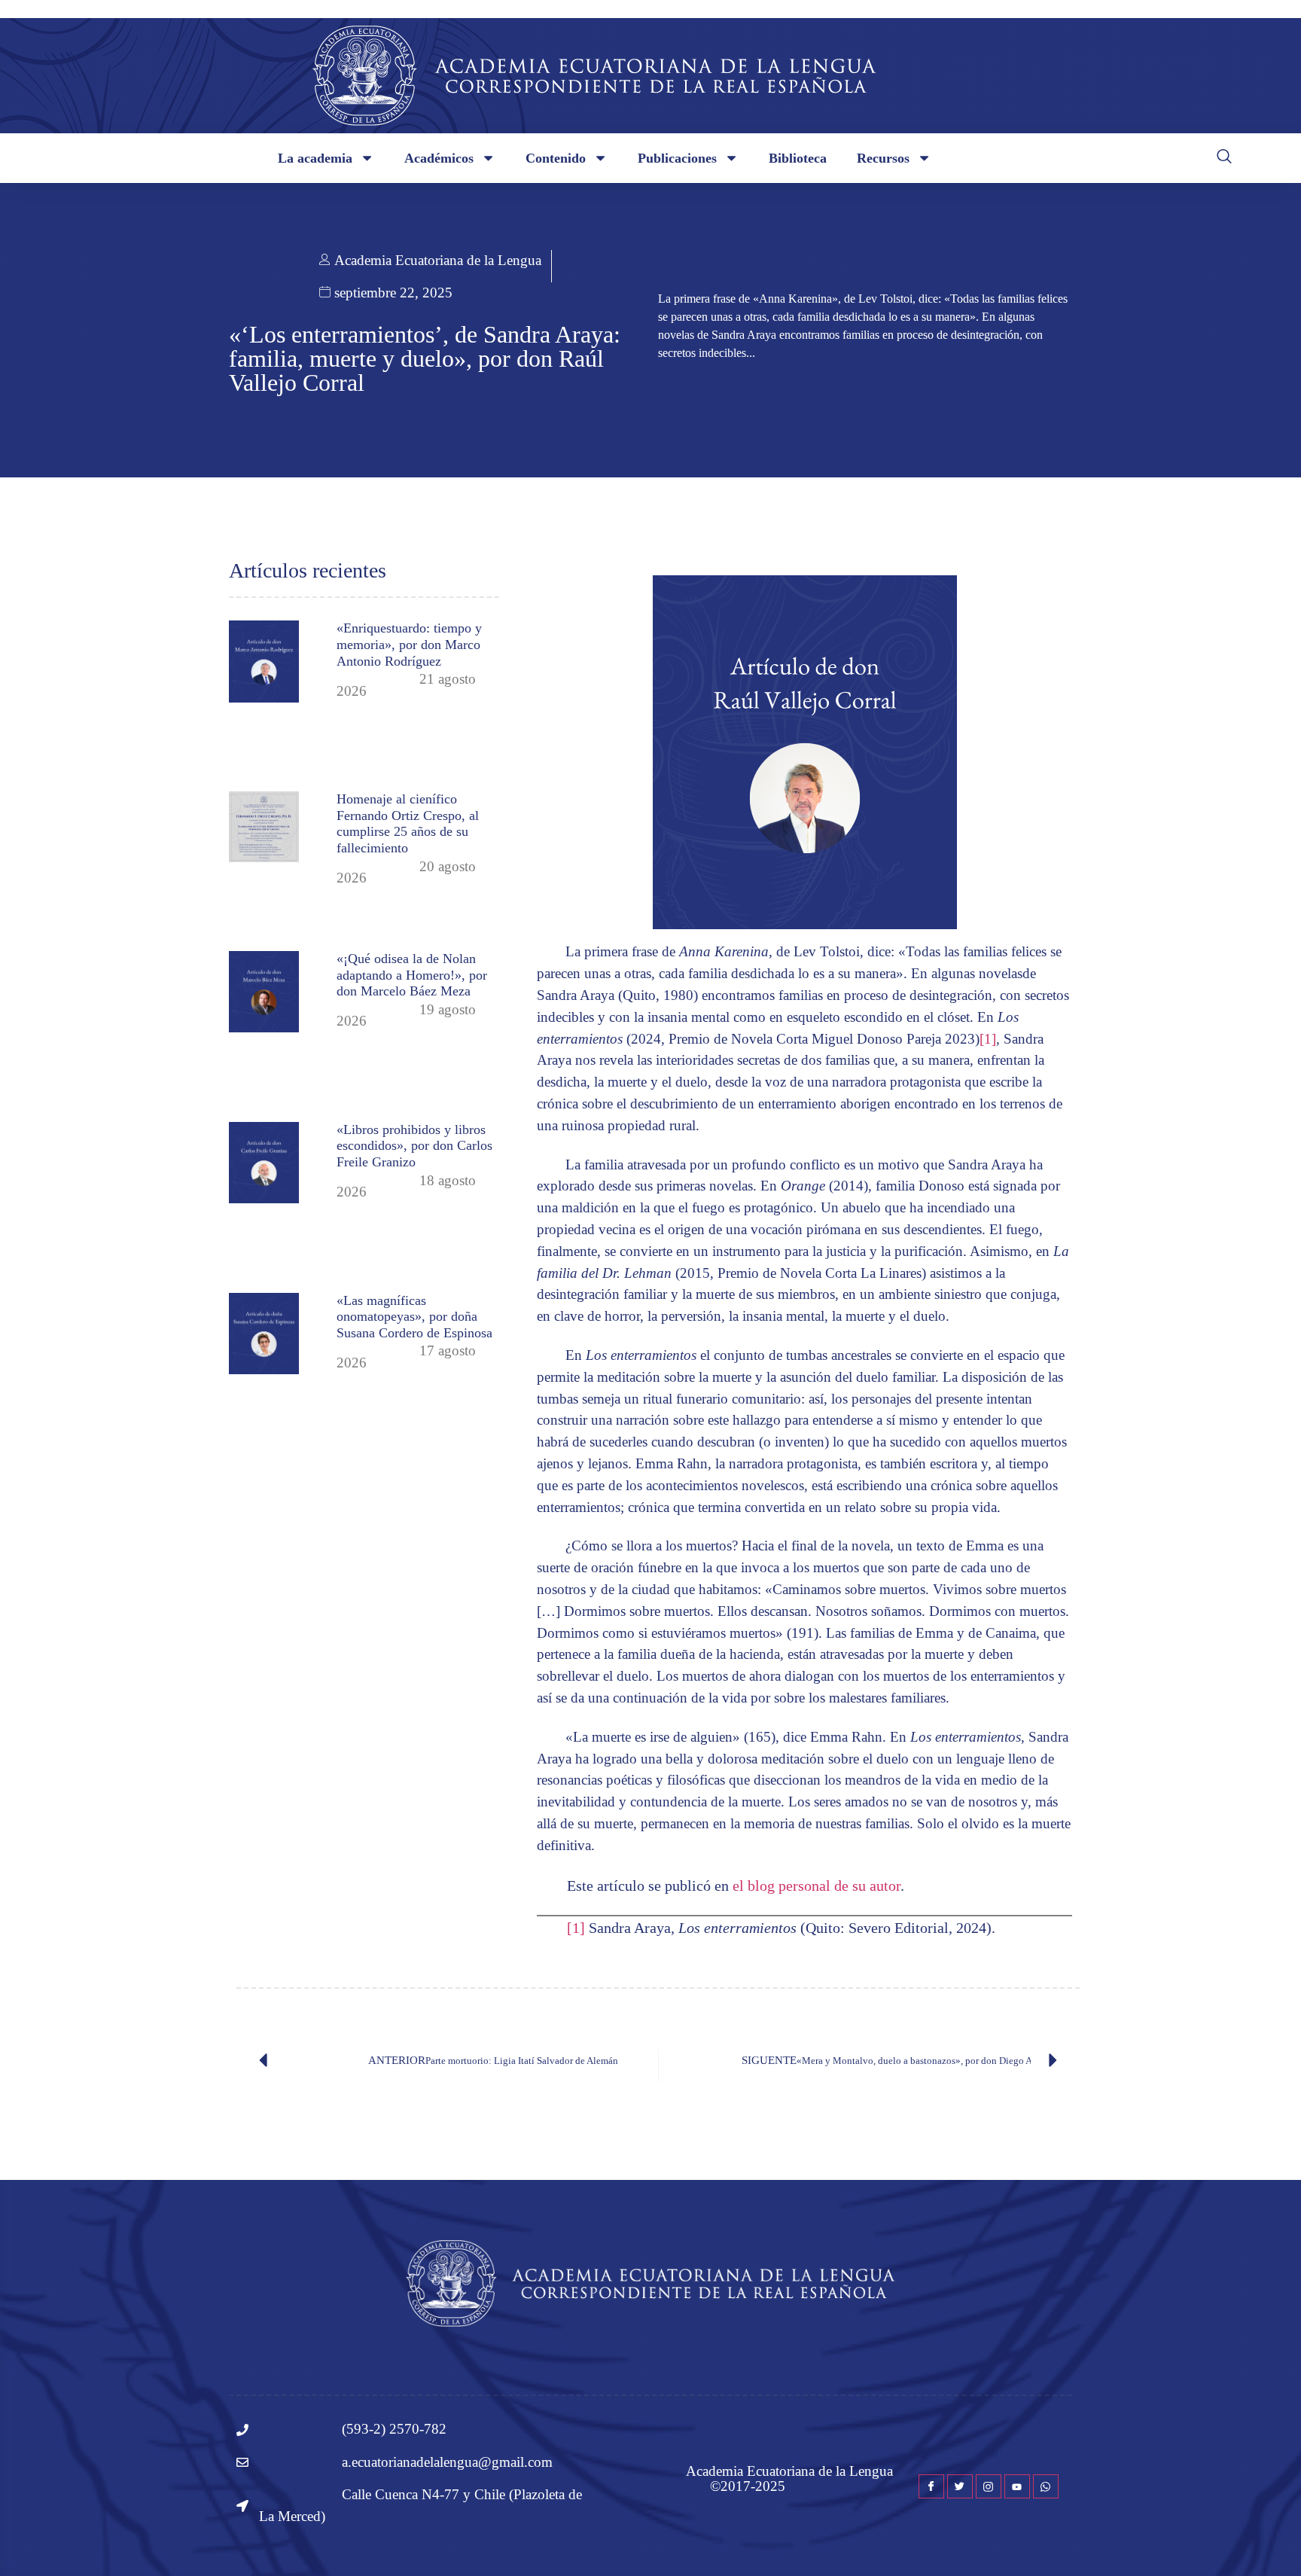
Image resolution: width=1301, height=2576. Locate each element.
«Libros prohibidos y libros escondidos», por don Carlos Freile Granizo (414, 1146)
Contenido (556, 158)
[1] (988, 1039)
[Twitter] (960, 2486)
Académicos (439, 158)
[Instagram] (989, 2486)
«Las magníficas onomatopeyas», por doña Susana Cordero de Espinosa (414, 1317)
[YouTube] (1017, 2486)
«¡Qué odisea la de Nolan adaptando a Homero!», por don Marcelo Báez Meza (412, 975)
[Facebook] (931, 2486)
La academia (315, 158)
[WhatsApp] (1046, 2486)
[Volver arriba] (1267, 2542)
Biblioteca (798, 158)
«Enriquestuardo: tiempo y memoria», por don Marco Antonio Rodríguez (409, 644)
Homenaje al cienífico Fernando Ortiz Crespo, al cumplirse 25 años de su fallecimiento (408, 823)
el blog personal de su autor (817, 1886)
